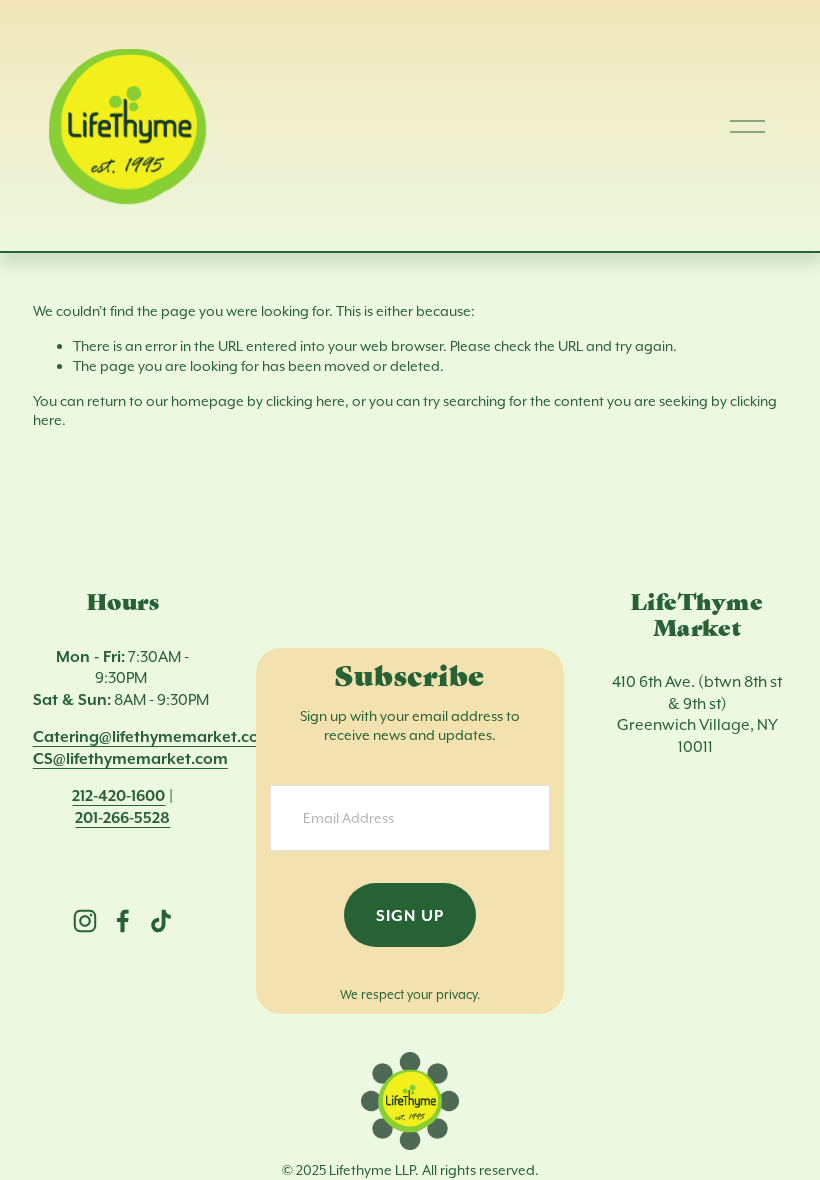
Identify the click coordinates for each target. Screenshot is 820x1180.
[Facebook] (123, 921)
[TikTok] (161, 921)
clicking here (305, 401)
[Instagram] (85, 921)
